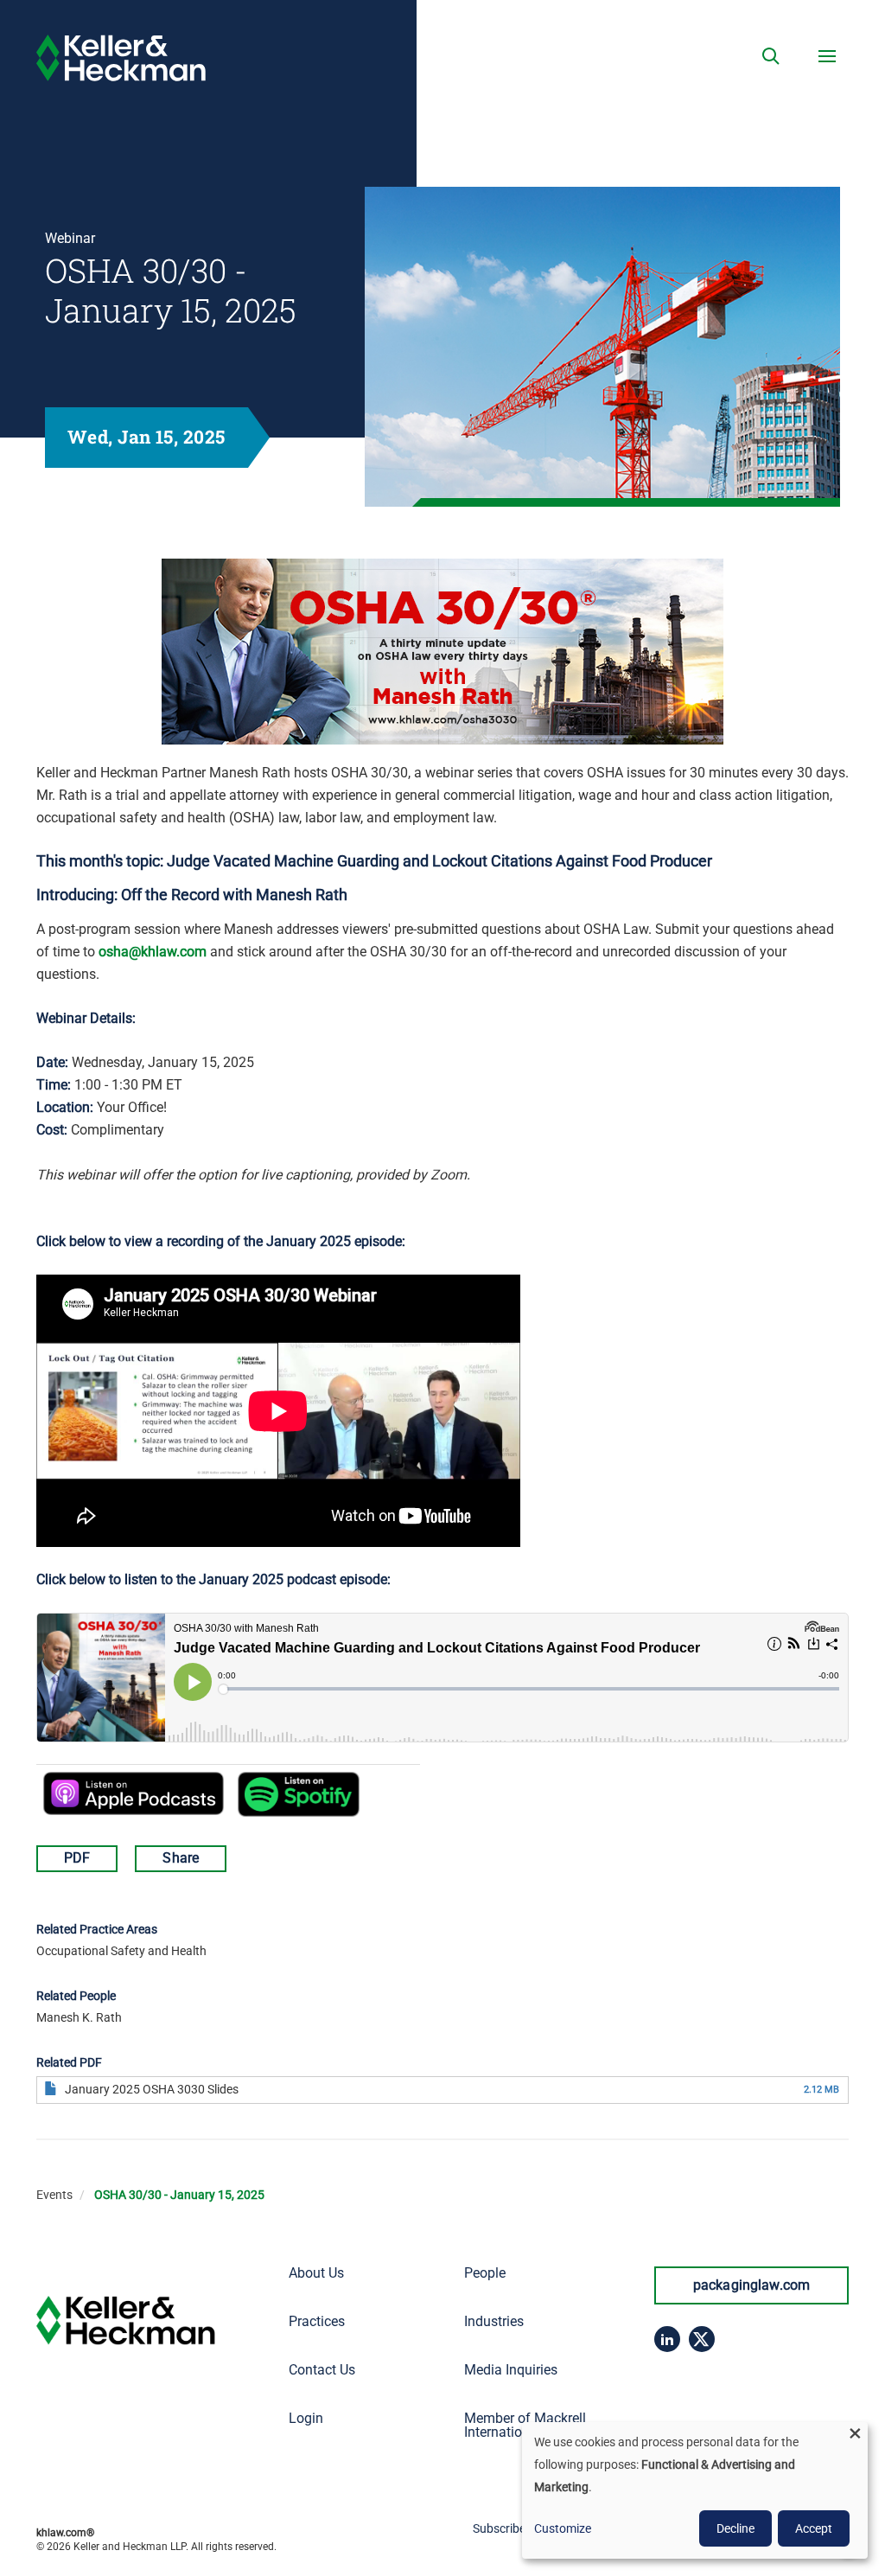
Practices (317, 2321)
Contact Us (322, 2370)
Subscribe (499, 2528)
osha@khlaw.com (153, 952)
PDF (77, 1858)
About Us (316, 2273)
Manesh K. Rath (79, 2017)
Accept (814, 2528)
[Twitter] (702, 2339)
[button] (771, 56)
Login (306, 2418)
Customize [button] (563, 2528)
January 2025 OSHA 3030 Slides (152, 2089)
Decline (735, 2528)
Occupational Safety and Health (121, 1951)
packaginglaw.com (752, 2285)
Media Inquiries (511, 2370)
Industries (494, 2321)
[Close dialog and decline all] (855, 2433)
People (485, 2273)
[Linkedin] (667, 2339)
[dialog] (695, 2490)
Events (54, 2195)
